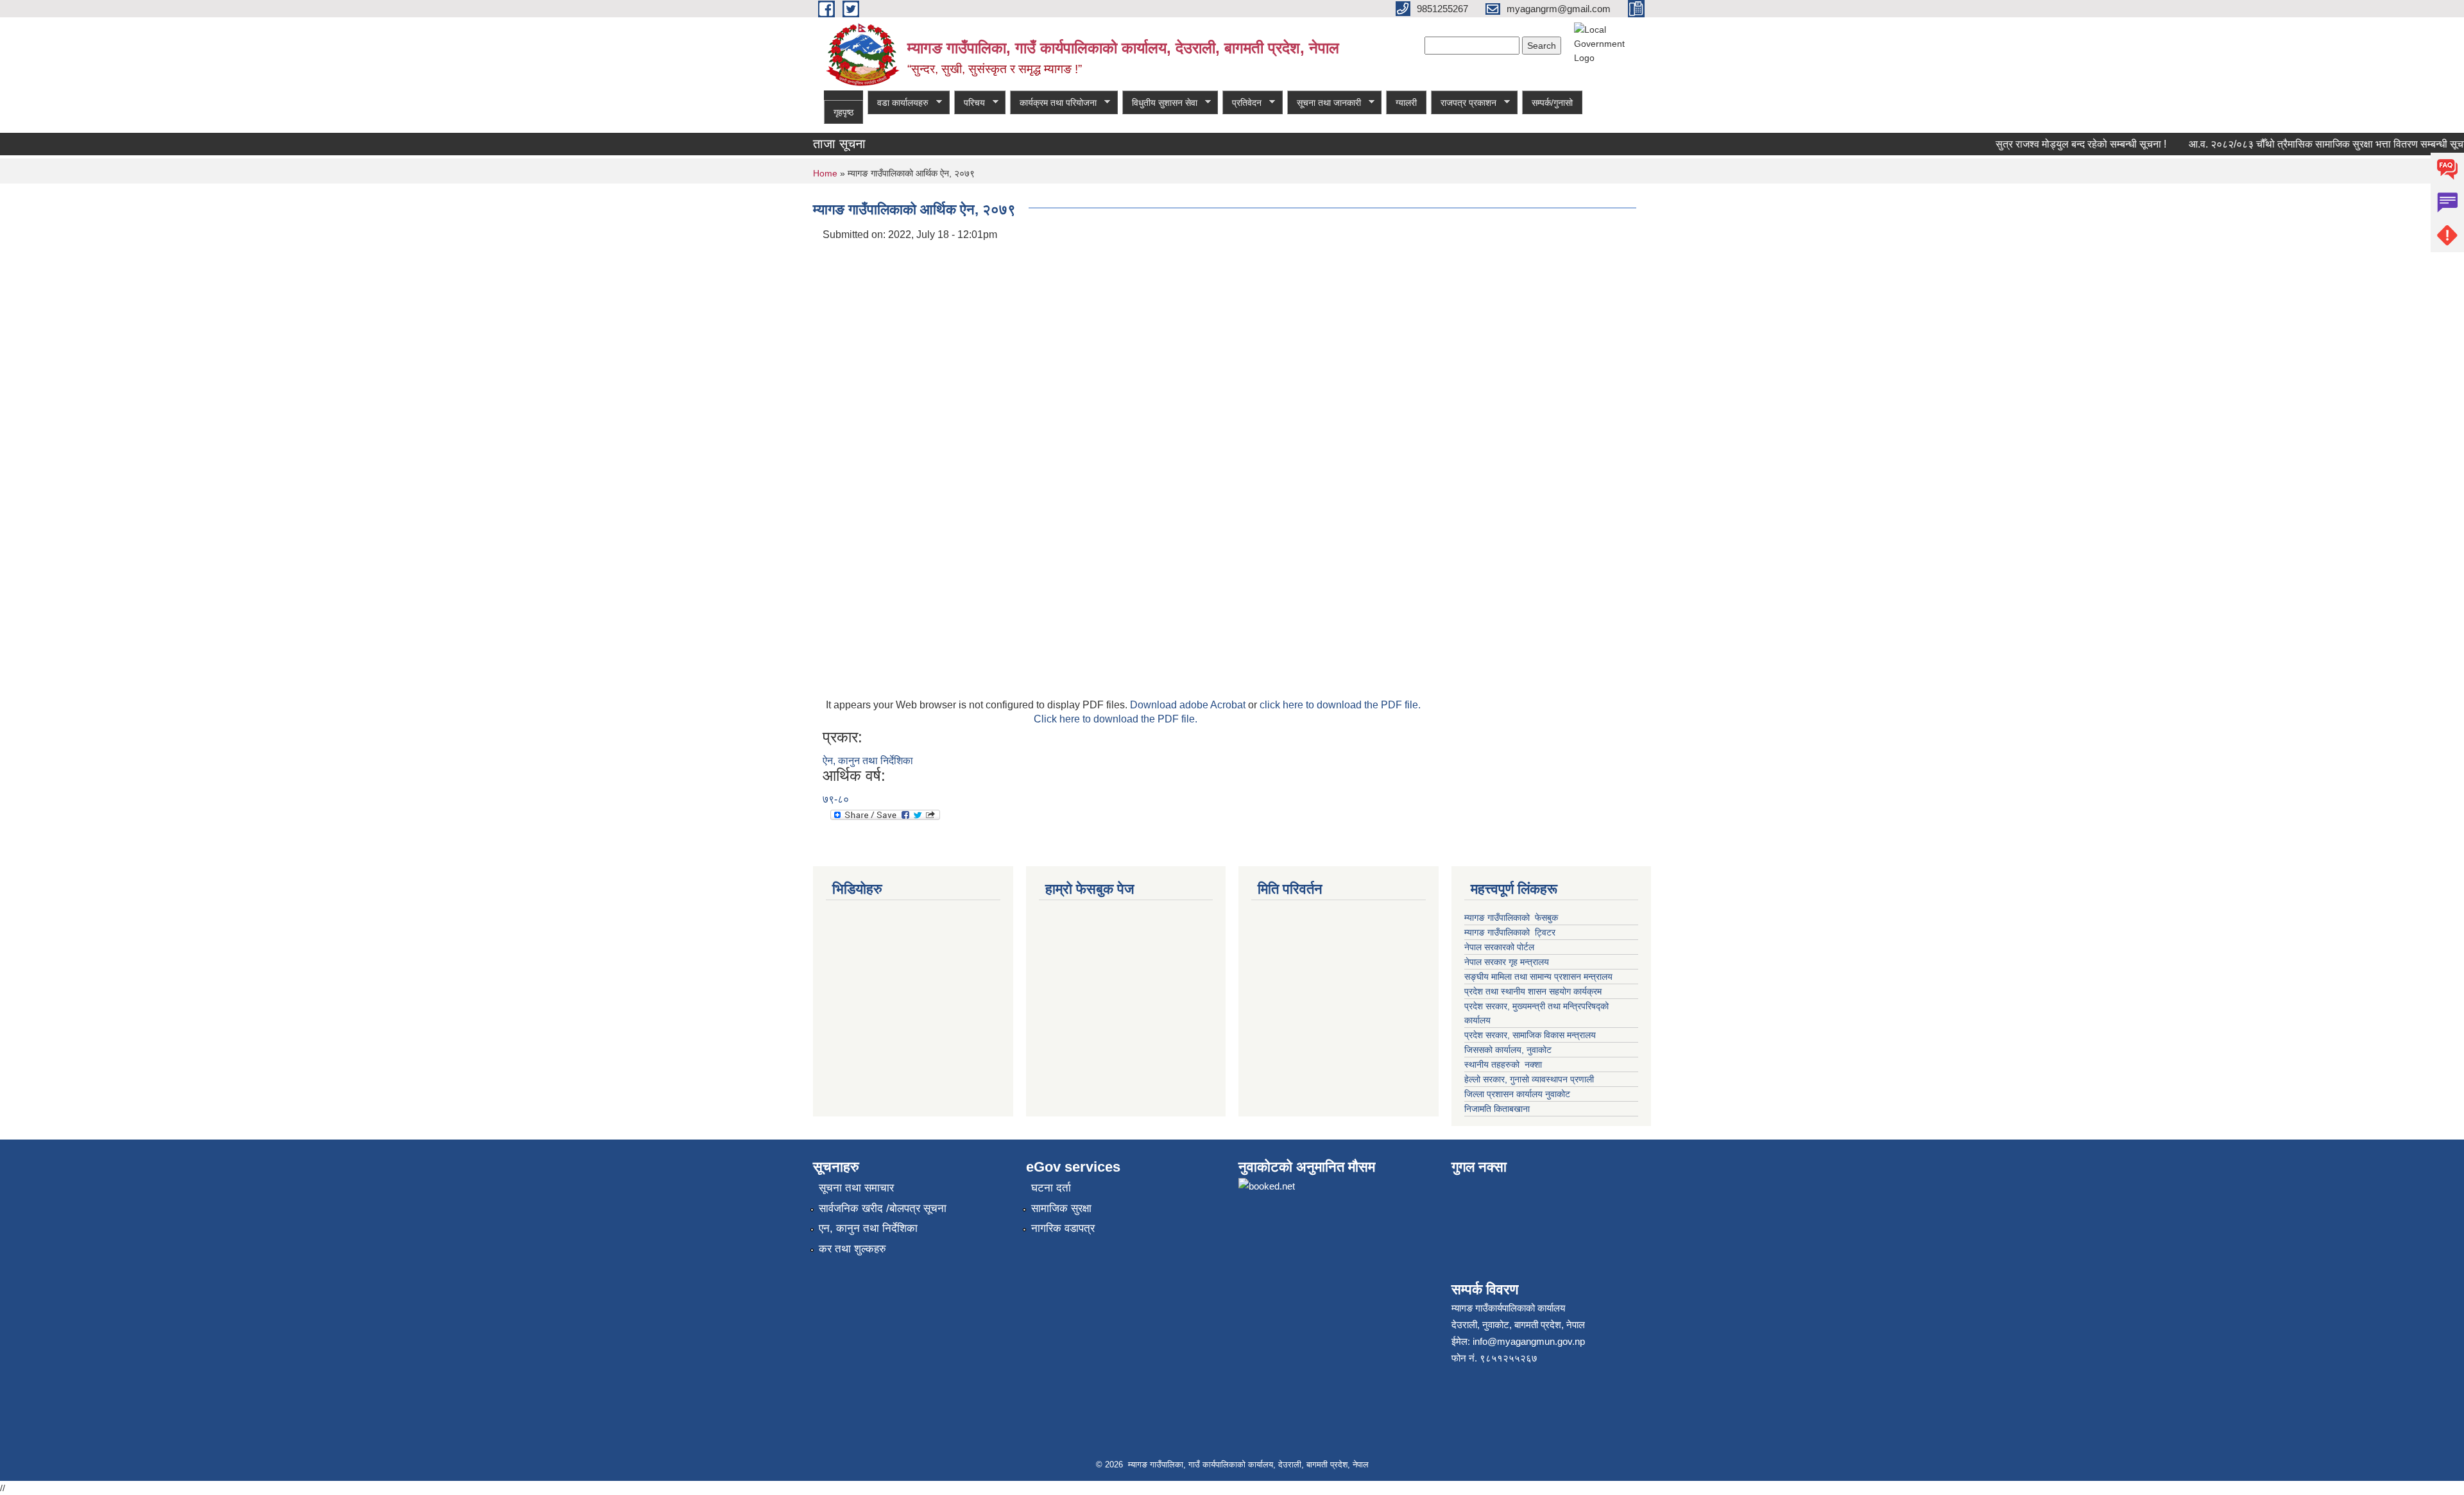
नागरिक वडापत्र (1063, 1228)
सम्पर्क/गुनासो (1552, 103)
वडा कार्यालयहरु (898, 103)
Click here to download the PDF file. (1116, 719)
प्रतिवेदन (1242, 103)
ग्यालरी (1406, 103)
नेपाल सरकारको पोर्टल (1501, 947)
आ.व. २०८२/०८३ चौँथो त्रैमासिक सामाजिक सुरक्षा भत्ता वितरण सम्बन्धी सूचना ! (2308, 144)
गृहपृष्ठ (843, 112)
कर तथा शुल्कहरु (852, 1249)
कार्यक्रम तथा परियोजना (1053, 103)
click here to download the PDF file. (1340, 705)
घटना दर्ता (1051, 1188)
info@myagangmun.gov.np (1529, 1341)
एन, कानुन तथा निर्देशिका (868, 1228)
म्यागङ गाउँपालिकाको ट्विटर (1511, 932)
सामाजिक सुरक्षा (1061, 1209)
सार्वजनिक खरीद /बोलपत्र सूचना (883, 1209)
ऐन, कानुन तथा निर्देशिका (868, 761)
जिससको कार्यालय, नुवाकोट (1508, 1050)
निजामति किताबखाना (1497, 1109)
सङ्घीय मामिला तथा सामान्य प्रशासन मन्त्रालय (1538, 977)
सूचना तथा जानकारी (1324, 103)
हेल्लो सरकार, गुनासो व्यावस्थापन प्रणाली (1529, 1079)
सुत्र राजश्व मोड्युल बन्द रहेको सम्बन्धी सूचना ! (2056, 144)
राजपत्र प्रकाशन (1464, 103)
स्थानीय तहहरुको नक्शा (1503, 1064)
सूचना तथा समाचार (856, 1188)
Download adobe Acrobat (1189, 705)
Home (825, 173)
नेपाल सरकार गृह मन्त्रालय (1507, 962)
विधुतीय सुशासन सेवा (1160, 103)
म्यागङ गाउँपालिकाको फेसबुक (1511, 918)
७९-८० (836, 799)
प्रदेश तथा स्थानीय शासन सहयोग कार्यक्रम (1533, 991)
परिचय (970, 103)
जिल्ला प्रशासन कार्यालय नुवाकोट (1517, 1094)
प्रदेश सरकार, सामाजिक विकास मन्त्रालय (1530, 1035)
